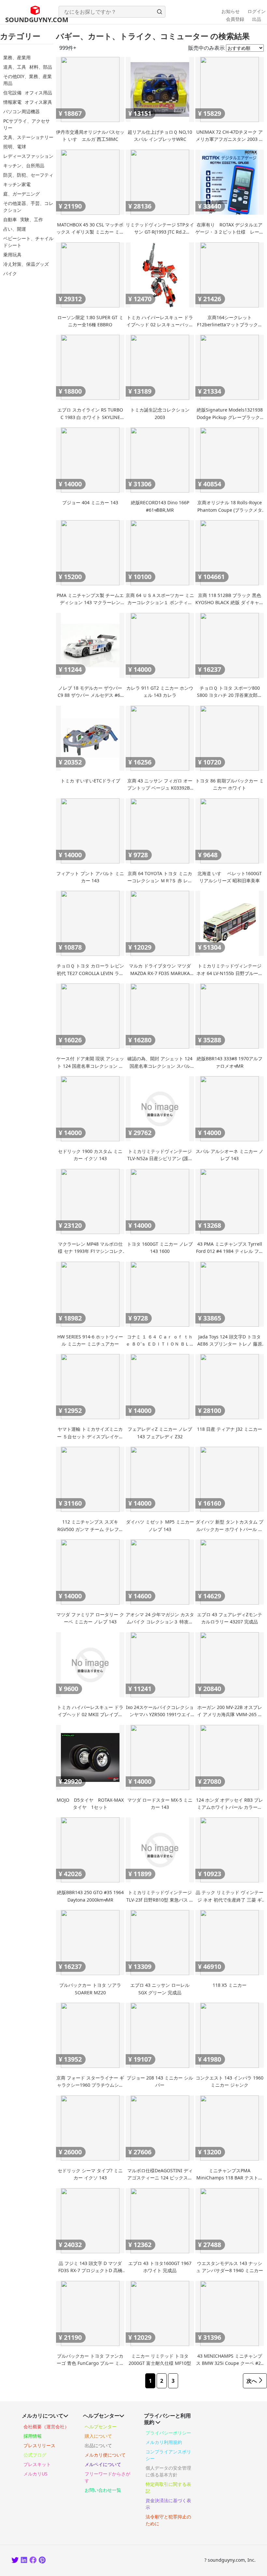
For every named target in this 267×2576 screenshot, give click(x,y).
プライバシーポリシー (168, 2433)
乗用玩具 (12, 255)
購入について (98, 2436)
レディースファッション (28, 156)
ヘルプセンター (101, 2427)
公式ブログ (35, 2455)
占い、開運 (15, 229)
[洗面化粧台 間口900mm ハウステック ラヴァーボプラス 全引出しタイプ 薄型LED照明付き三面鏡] (33, 2561)
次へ (252, 2381)
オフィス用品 (38, 93)
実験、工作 (32, 219)
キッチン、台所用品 (24, 165)
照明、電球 (15, 147)
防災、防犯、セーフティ (28, 175)
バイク (10, 273)
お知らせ (231, 11)
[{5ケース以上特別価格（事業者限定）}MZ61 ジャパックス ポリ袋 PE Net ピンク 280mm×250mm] (43, 2561)
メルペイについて (103, 2464)
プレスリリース (39, 2445)
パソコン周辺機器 (21, 111)
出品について (98, 2445)
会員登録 (235, 19)
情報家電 (12, 102)
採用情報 (33, 2436)
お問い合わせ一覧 (103, 2490)
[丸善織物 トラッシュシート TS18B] (24, 2561)
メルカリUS (35, 2474)
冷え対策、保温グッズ (26, 264)
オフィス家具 (38, 102)
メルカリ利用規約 (164, 2442)
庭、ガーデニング (21, 194)
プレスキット (37, 2464)
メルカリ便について (105, 2455)
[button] (160, 12)
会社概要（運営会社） (46, 2427)
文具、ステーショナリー (28, 137)
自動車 (10, 219)
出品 (257, 19)
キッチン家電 (17, 184)
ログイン (257, 11)
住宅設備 (12, 93)
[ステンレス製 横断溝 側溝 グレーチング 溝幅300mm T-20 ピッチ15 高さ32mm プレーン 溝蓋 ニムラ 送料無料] (15, 2561)
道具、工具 (15, 67)
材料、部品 (41, 67)
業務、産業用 (17, 57)
